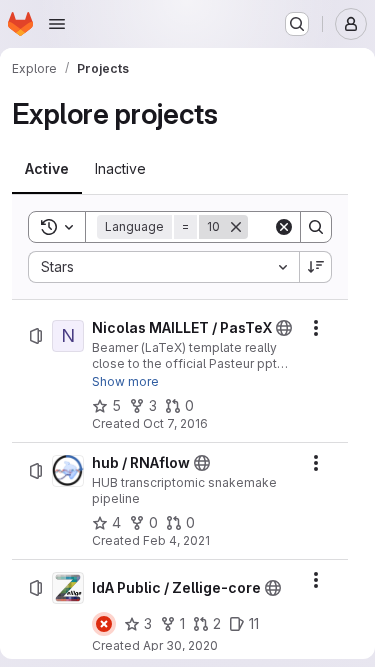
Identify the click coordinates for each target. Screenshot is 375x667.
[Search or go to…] (297, 24)
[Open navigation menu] (57, 24)
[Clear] (284, 227)
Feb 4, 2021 (176, 540)
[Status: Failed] (104, 624)
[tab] (47, 169)
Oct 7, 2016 (175, 423)
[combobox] (163, 267)
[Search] (316, 227)
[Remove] (236, 227)
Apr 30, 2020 (180, 645)
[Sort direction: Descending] (316, 267)
